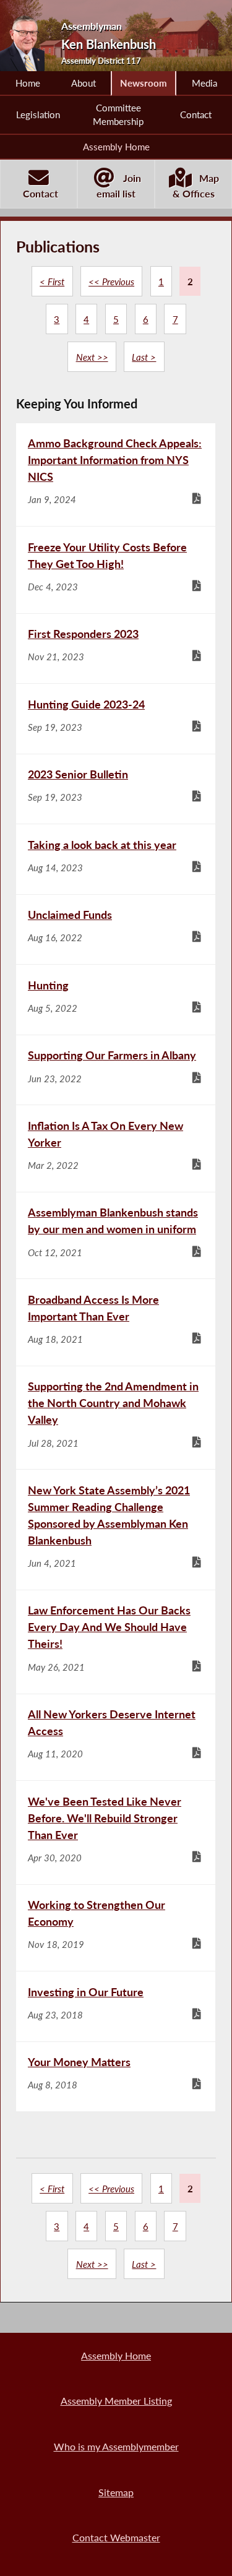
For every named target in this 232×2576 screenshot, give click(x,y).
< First (52, 282)
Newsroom (144, 83)
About (84, 83)
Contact (196, 114)
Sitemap (116, 2492)
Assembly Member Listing (116, 2401)
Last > (144, 357)
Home (28, 83)
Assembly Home (116, 147)
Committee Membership (118, 114)
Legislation (38, 114)
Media (204, 83)
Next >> (92, 357)
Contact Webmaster (116, 2537)
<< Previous (111, 282)
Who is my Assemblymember (116, 2446)
